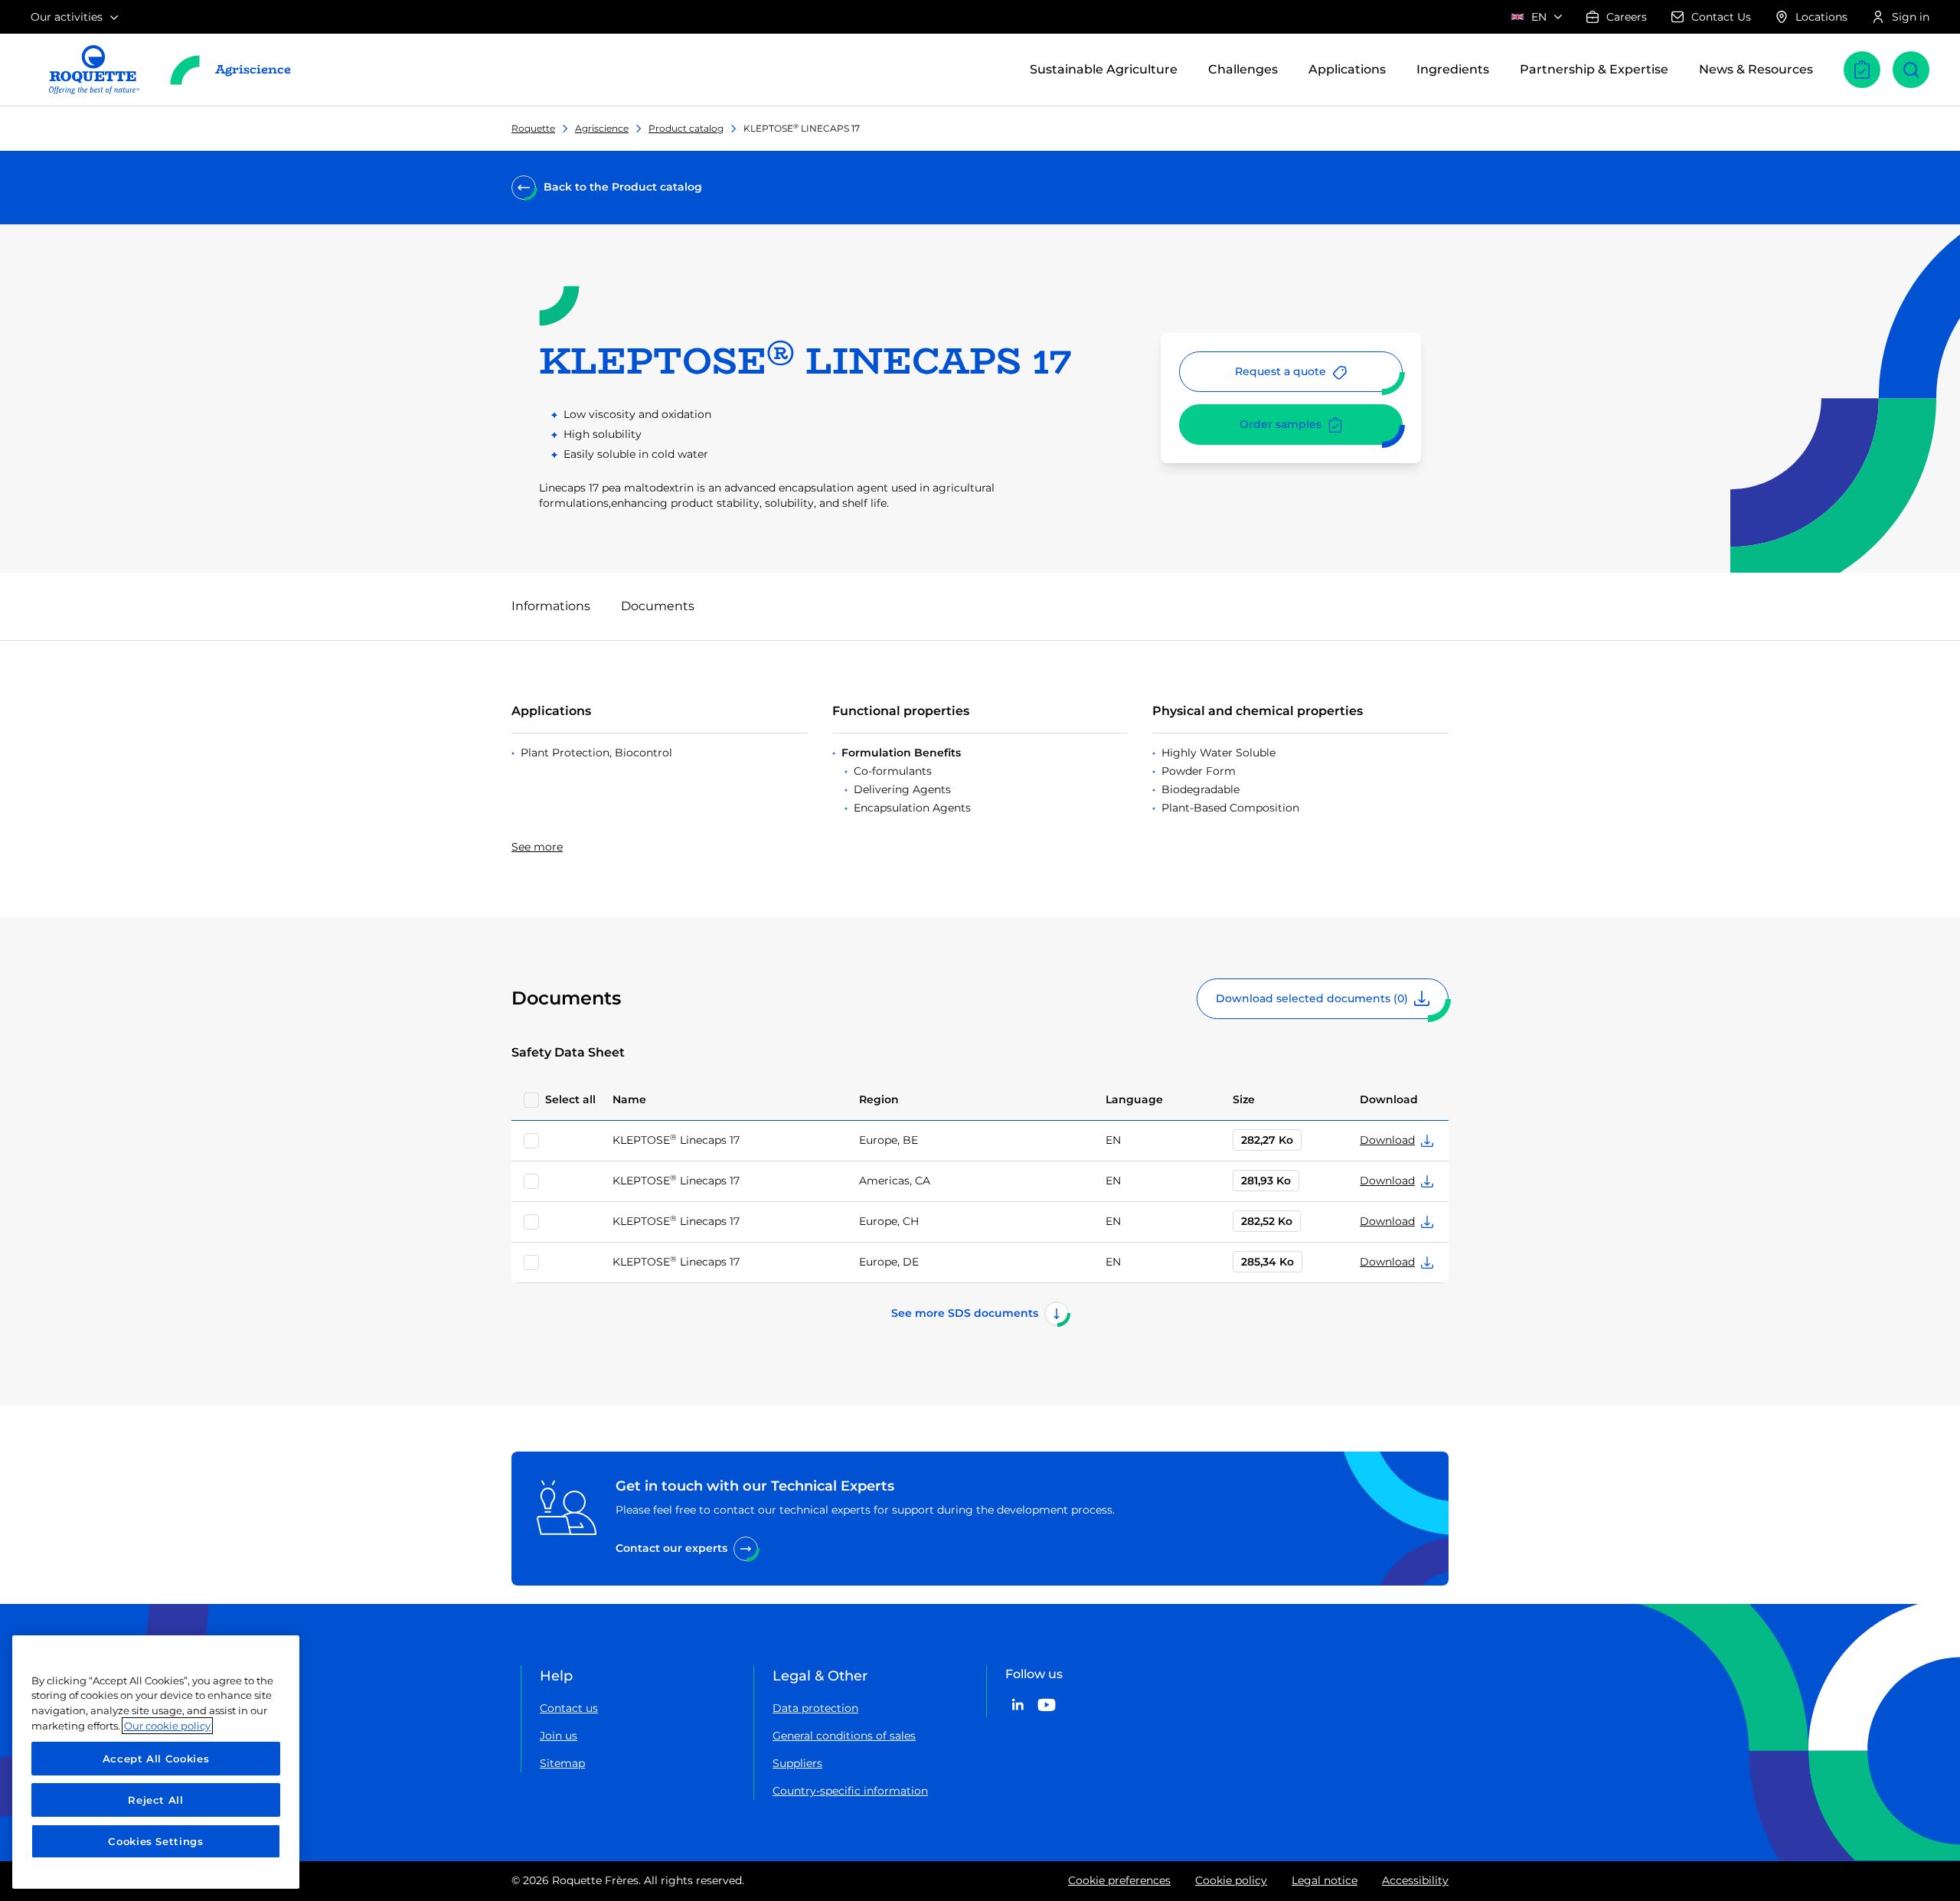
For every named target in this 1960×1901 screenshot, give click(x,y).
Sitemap (562, 1763)
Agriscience (602, 128)
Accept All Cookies (156, 1759)
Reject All (156, 1800)
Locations (1821, 17)
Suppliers (797, 1763)
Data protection (815, 1708)
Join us (559, 1736)
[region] (156, 1762)
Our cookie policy (167, 1726)
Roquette (533, 128)
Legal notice (1325, 1880)
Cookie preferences (1119, 1880)
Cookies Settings (156, 1841)
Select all (570, 1099)
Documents (658, 606)
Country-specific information (850, 1791)
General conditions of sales (844, 1736)
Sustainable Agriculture (1104, 69)
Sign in (1911, 17)
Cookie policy (1231, 1880)
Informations (551, 606)
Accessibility (1415, 1880)
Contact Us (1721, 17)
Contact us (569, 1708)
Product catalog (686, 128)
